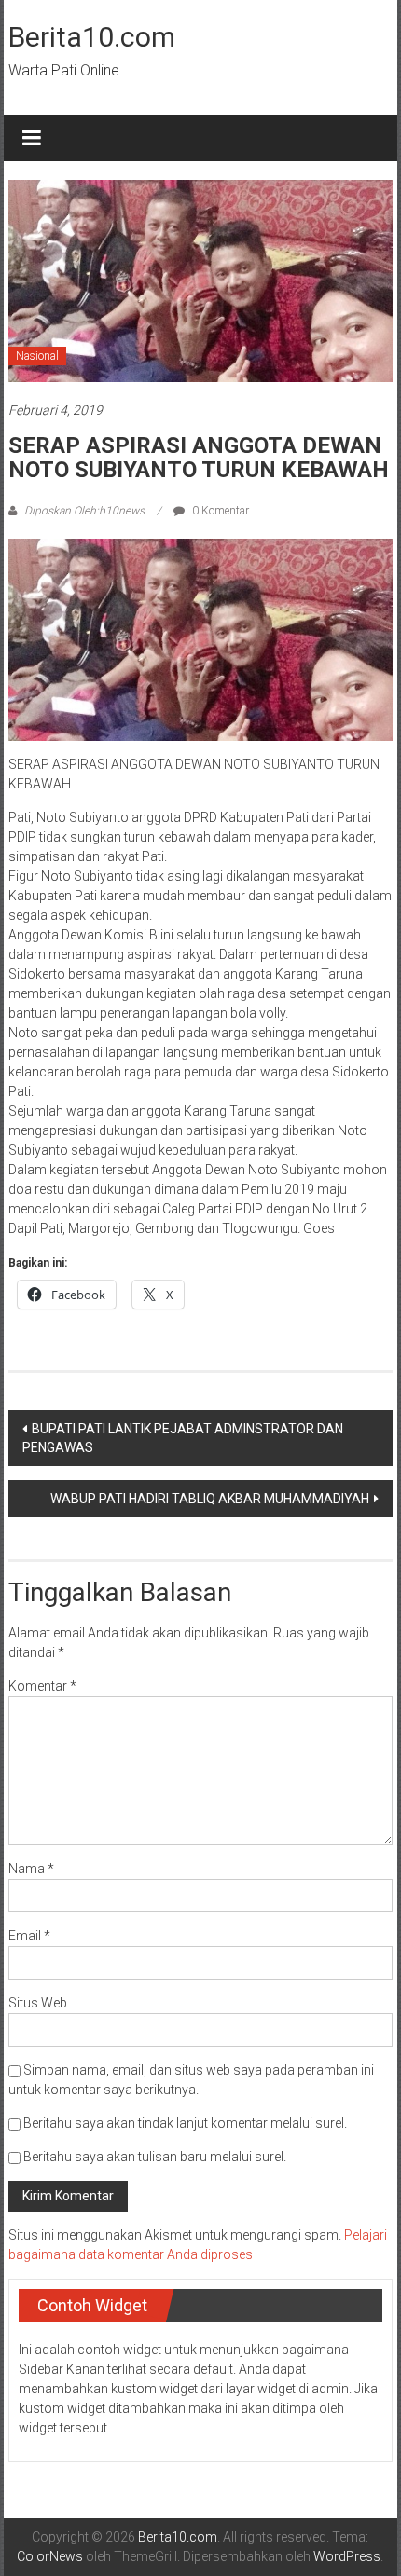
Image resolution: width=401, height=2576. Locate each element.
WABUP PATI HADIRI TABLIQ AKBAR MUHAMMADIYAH (210, 1499)
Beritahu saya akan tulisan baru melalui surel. (155, 2157)
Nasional (37, 356)
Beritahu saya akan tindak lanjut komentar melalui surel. (185, 2123)
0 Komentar (219, 511)
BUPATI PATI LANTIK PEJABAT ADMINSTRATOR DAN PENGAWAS (183, 1438)
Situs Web (38, 2003)
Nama (31, 1869)
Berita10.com (92, 37)
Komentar (42, 1686)
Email (29, 1936)
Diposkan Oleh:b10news (84, 511)
